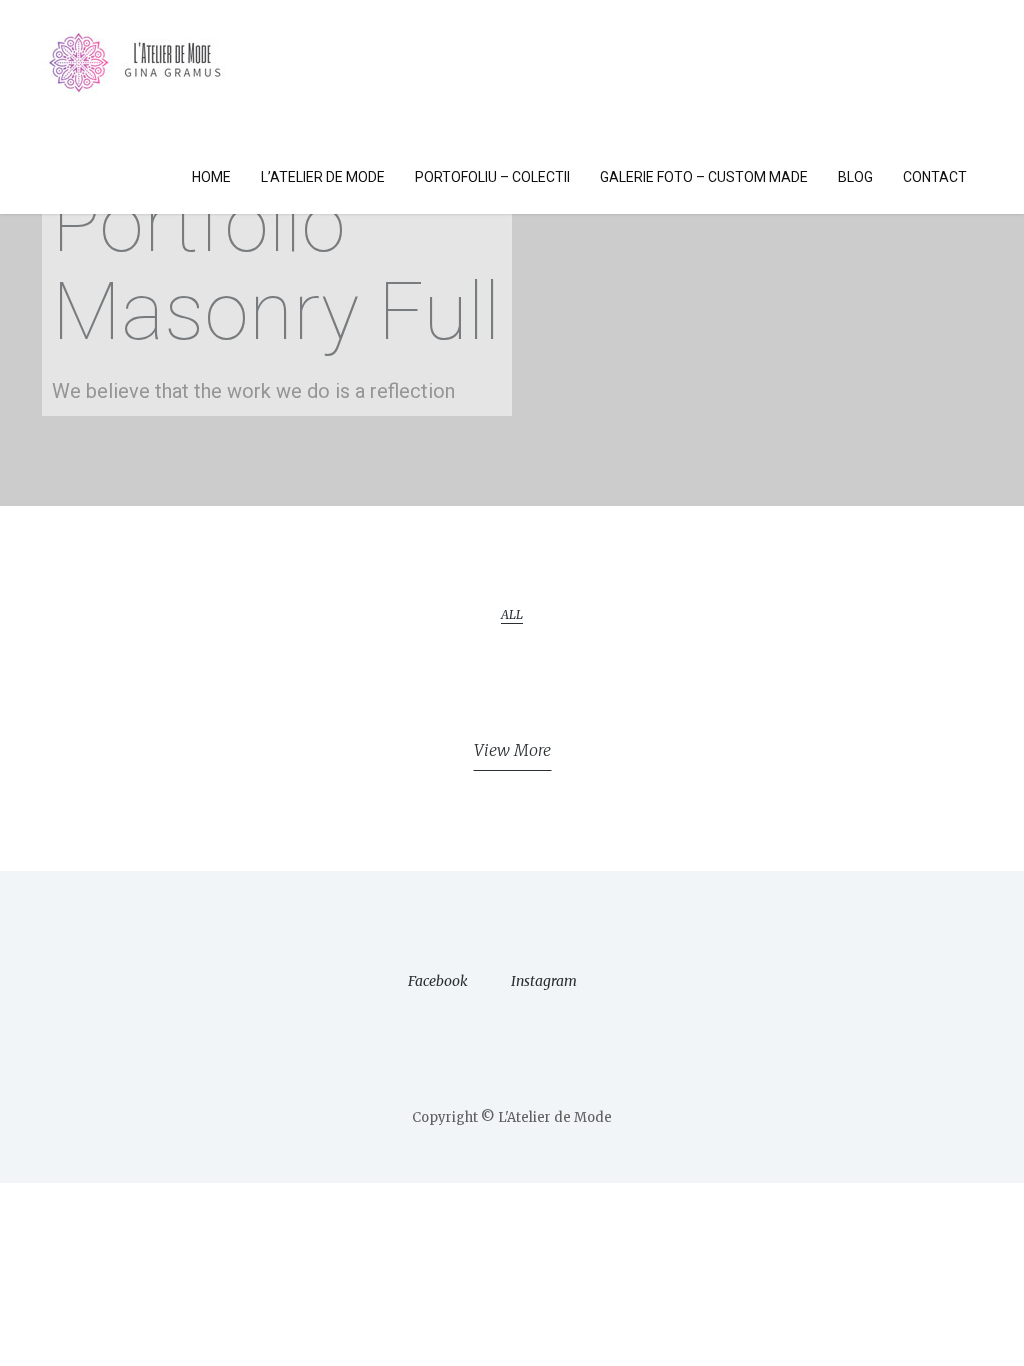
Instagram (544, 981)
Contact (935, 177)
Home (211, 177)
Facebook (438, 981)
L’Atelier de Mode (323, 177)
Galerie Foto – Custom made (704, 177)
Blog (855, 177)
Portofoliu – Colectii (492, 177)
